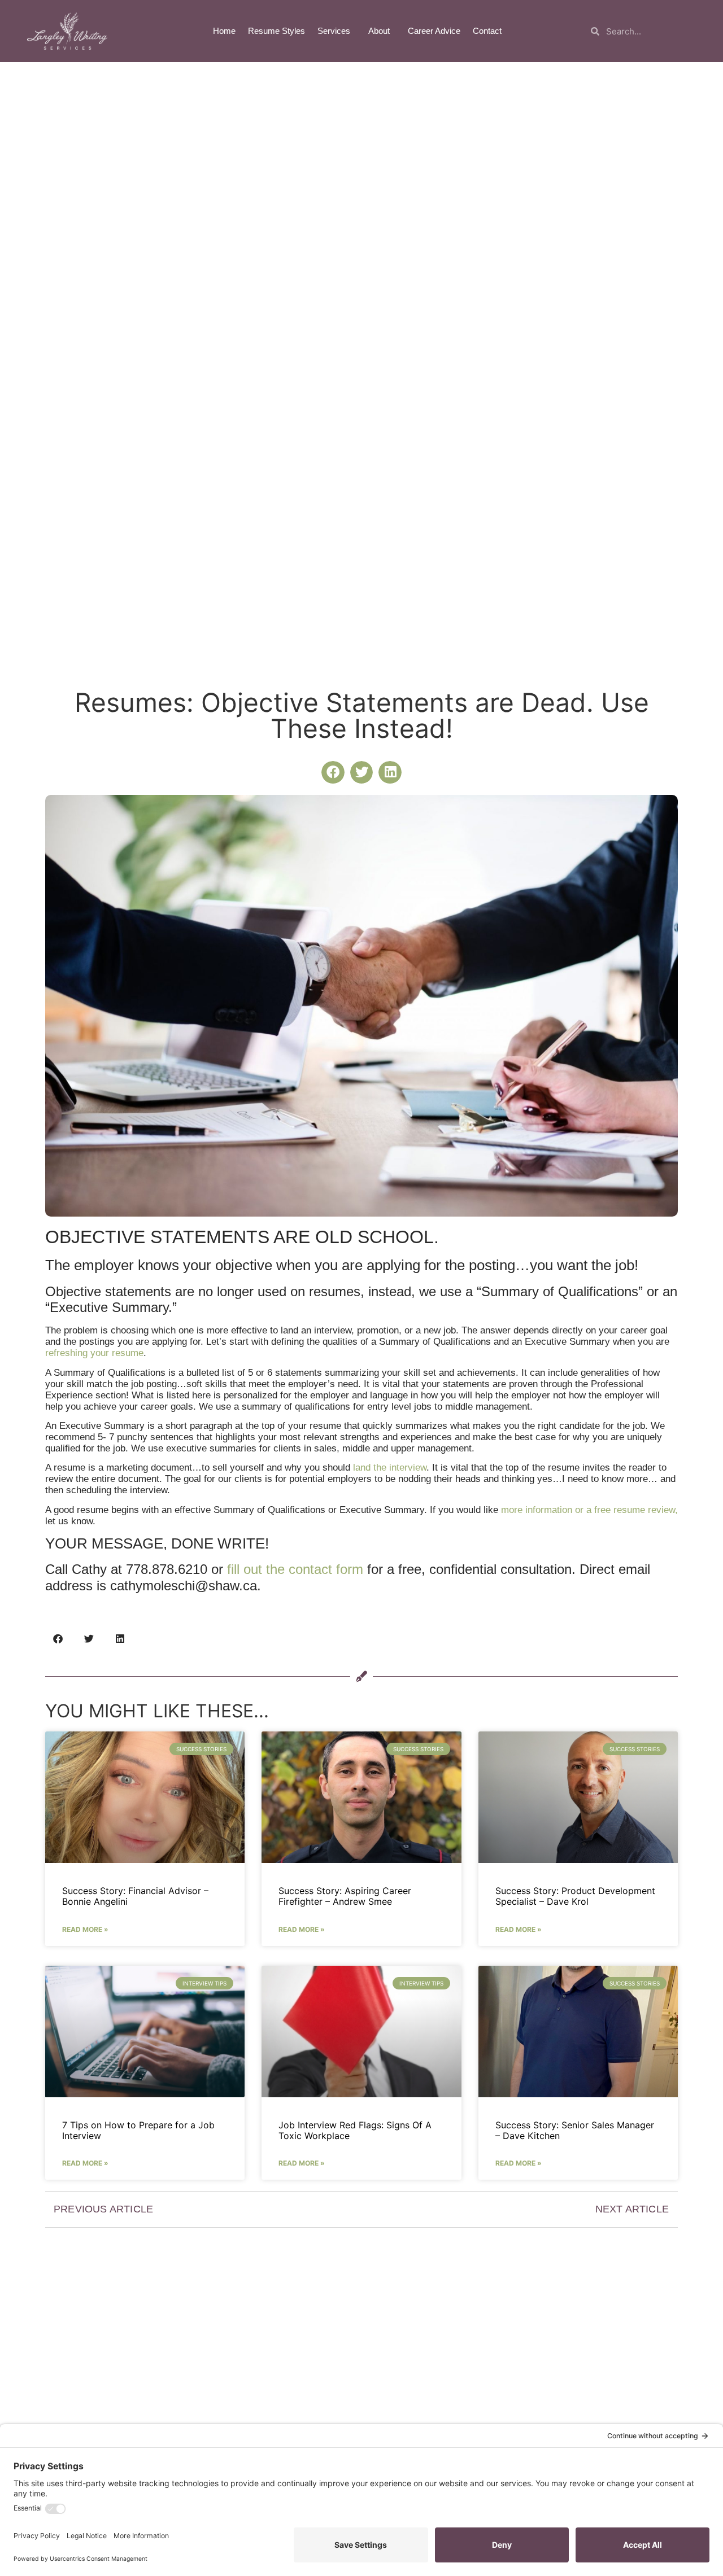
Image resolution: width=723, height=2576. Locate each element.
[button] (333, 773)
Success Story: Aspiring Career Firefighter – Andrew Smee (345, 1896)
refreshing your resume (94, 1353)
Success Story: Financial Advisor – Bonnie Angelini (135, 1896)
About (379, 31)
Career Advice (434, 31)
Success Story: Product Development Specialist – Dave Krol (575, 1896)
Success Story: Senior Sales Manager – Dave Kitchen (575, 2130)
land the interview (390, 1468)
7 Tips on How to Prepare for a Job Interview (138, 2130)
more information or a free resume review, (589, 1510)
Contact (487, 31)
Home (224, 31)
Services (334, 31)
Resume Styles (276, 31)
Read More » (85, 1929)
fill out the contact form (295, 1569)
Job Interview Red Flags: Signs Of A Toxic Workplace (355, 2130)
